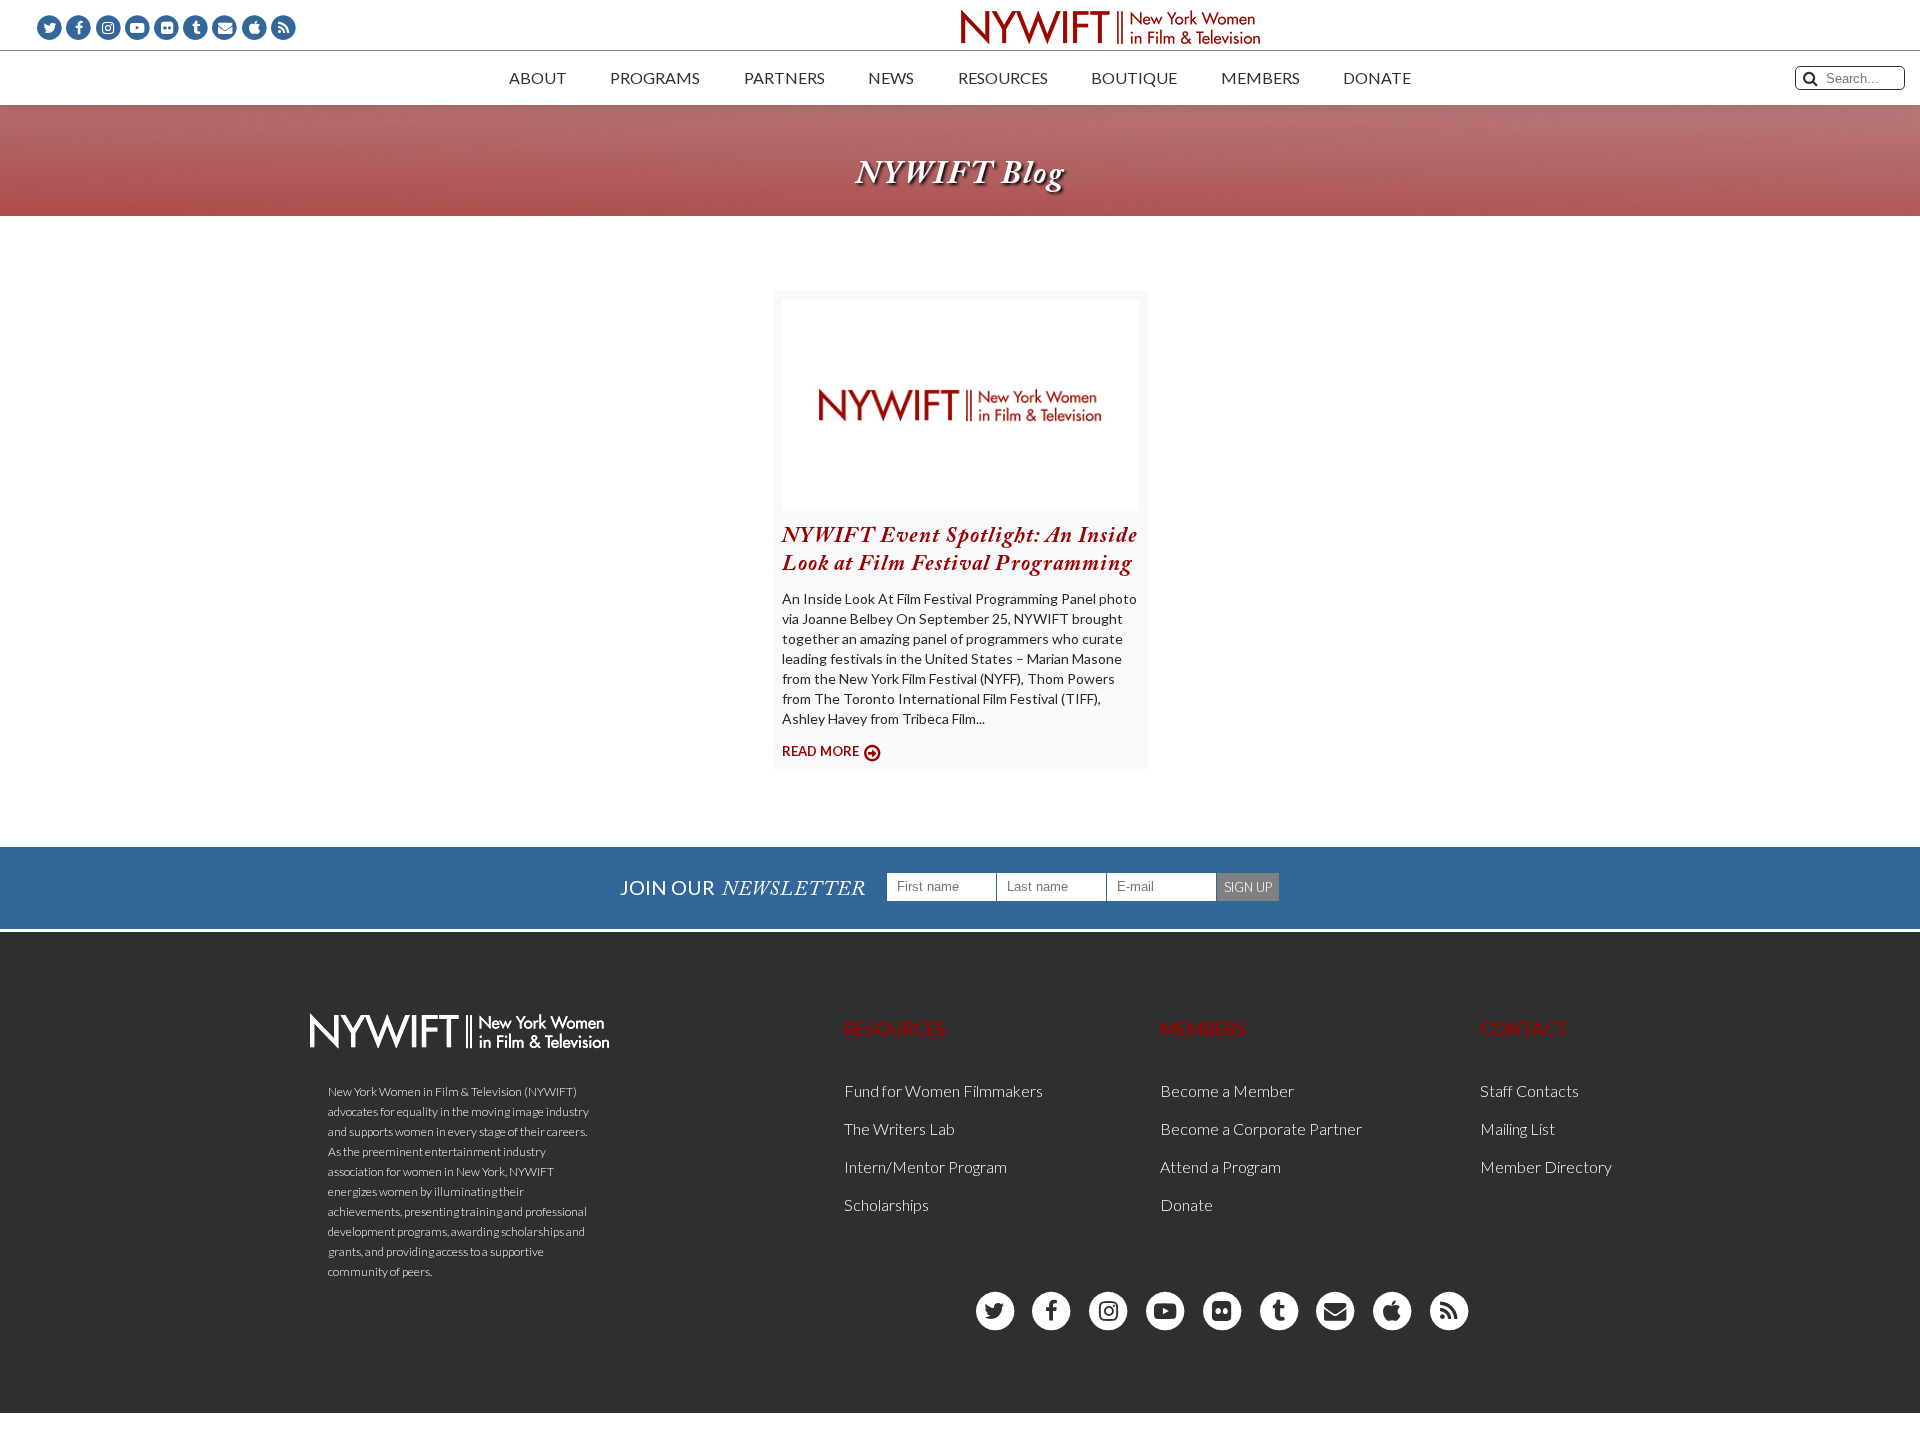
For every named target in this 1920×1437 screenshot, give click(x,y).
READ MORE (820, 751)
